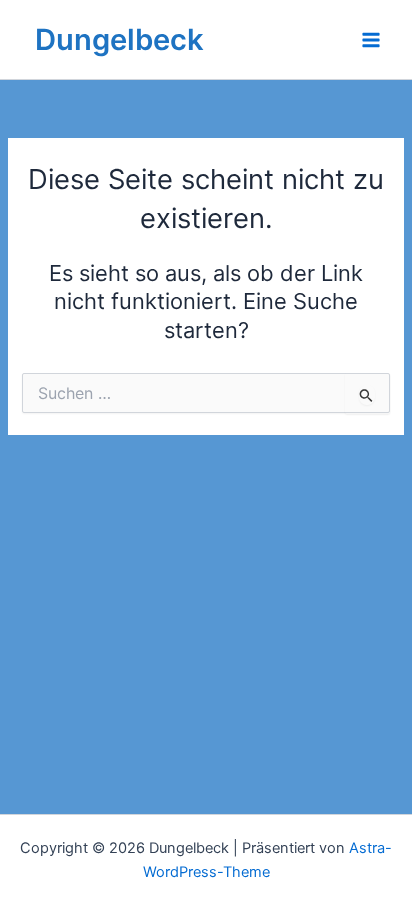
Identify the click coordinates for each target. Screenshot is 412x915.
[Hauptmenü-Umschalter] (371, 40)
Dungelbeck (119, 39)
